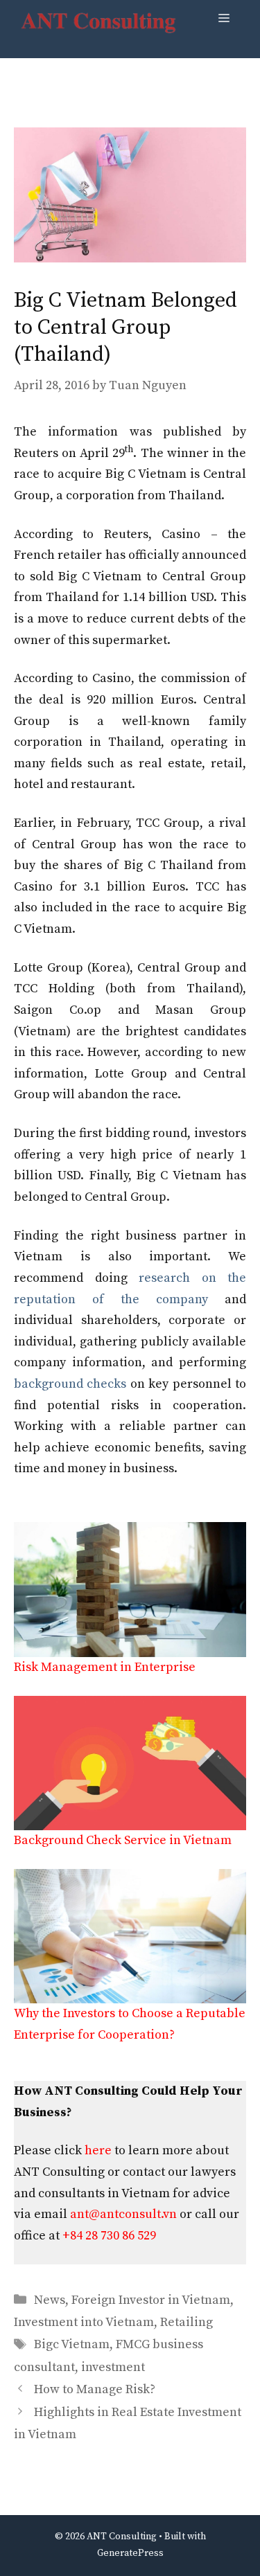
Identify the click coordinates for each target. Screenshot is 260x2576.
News (50, 2300)
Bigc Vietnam (72, 2344)
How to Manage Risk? (95, 2389)
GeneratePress (130, 2553)
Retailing (187, 2322)
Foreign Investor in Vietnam (151, 2300)
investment (113, 2367)
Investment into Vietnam (84, 2322)
